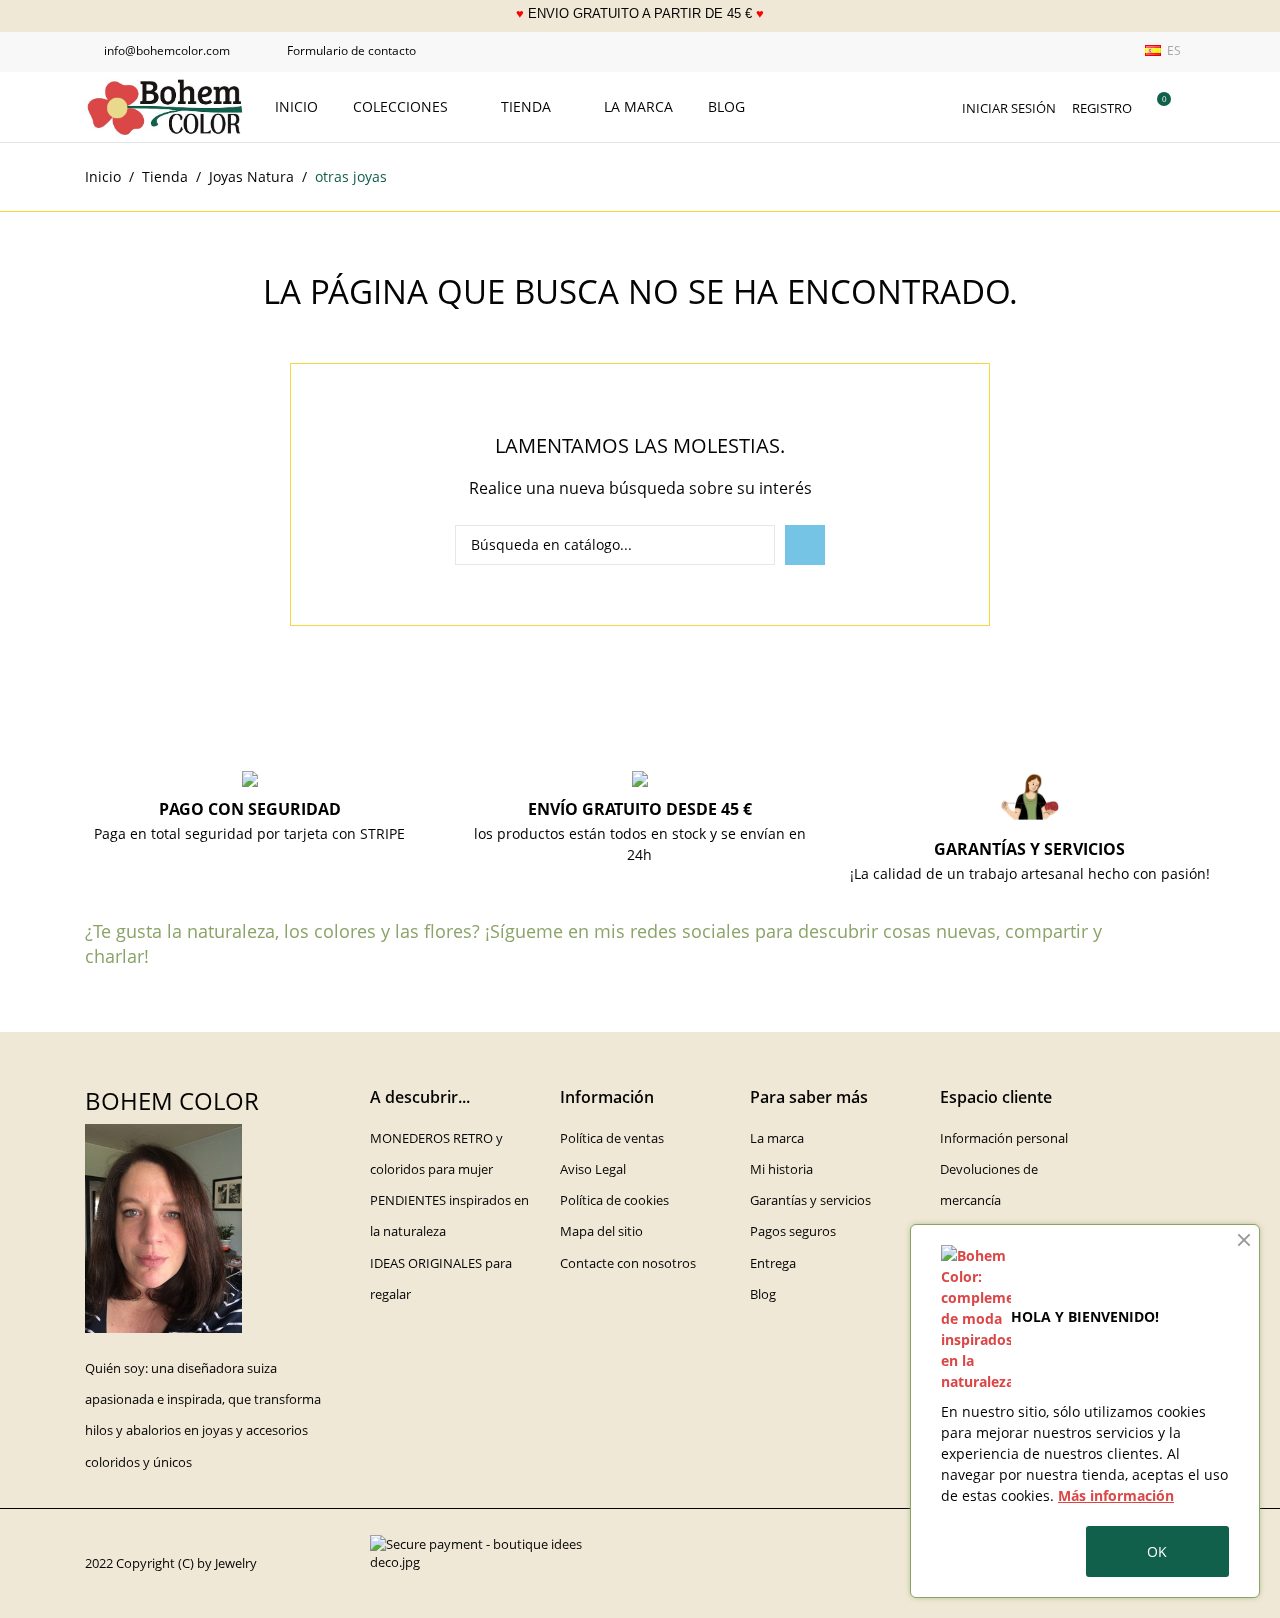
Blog (726, 106)
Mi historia (781, 1169)
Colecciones (402, 106)
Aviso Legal (593, 1169)
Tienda (528, 106)
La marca (638, 106)
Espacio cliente (996, 1097)
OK (1157, 1551)
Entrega (773, 1263)
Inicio (296, 106)
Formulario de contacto (342, 50)
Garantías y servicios (810, 1200)
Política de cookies (614, 1200)
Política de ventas (612, 1138)
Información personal (1004, 1138)
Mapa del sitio (601, 1231)
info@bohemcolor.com (157, 50)
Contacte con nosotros (628, 1263)
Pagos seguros (793, 1231)
